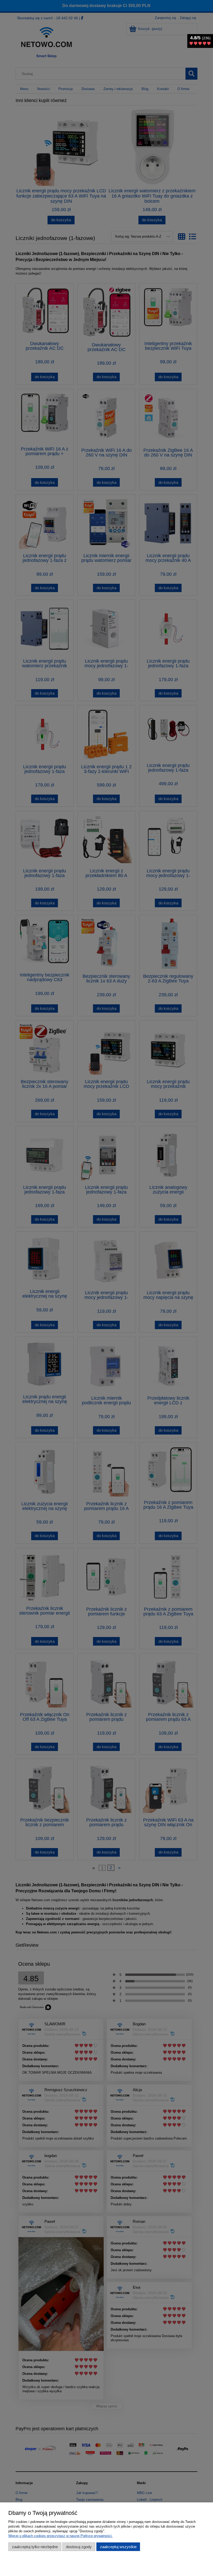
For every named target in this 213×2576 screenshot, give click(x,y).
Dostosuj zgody (79, 2547)
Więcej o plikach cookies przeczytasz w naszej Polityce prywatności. (61, 2536)
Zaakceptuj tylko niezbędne (35, 2547)
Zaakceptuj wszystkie (118, 2547)
